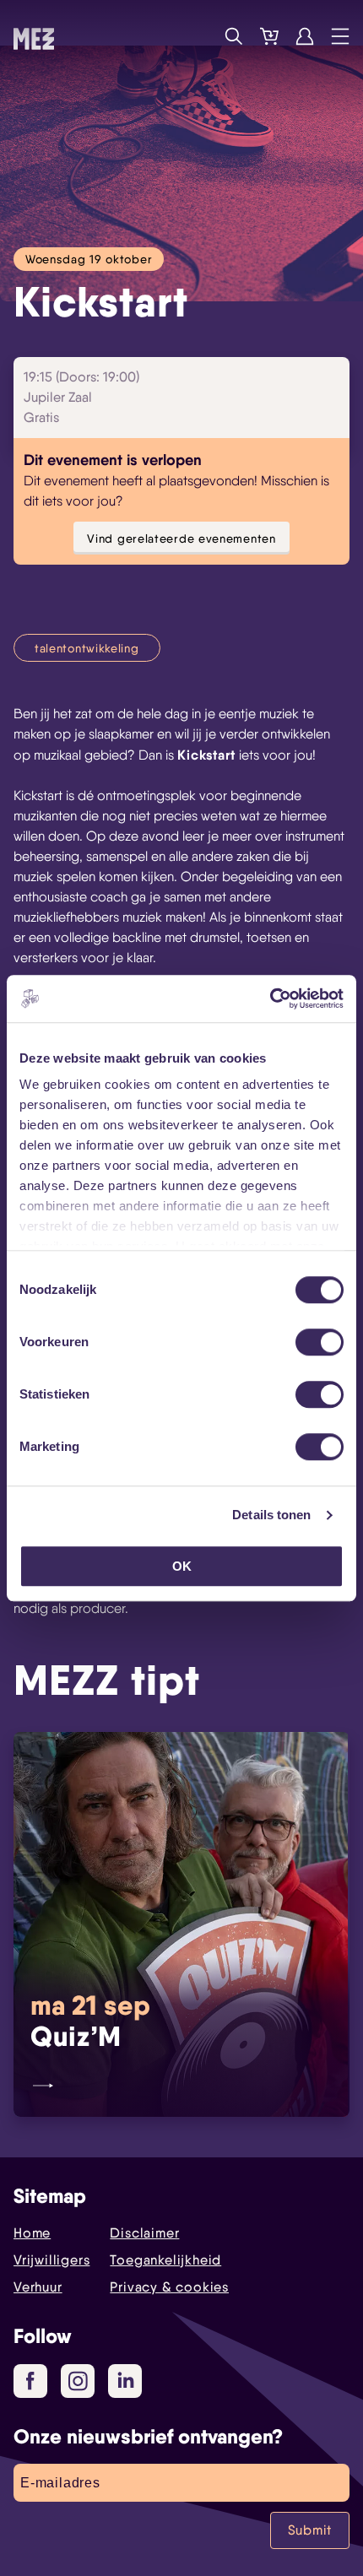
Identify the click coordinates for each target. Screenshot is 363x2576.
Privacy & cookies (169, 2287)
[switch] (320, 1342)
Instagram (78, 2381)
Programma (198, 36)
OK (182, 1566)
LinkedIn (125, 2381)
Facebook (30, 2381)
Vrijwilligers (51, 2260)
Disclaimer (144, 2233)
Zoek (234, 36)
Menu (340, 36)
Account (305, 36)
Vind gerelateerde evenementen (181, 538)
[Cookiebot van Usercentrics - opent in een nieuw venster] (270, 998)
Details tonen (271, 1515)
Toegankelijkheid (165, 2260)
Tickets (269, 36)
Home (32, 2233)
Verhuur (38, 2287)
